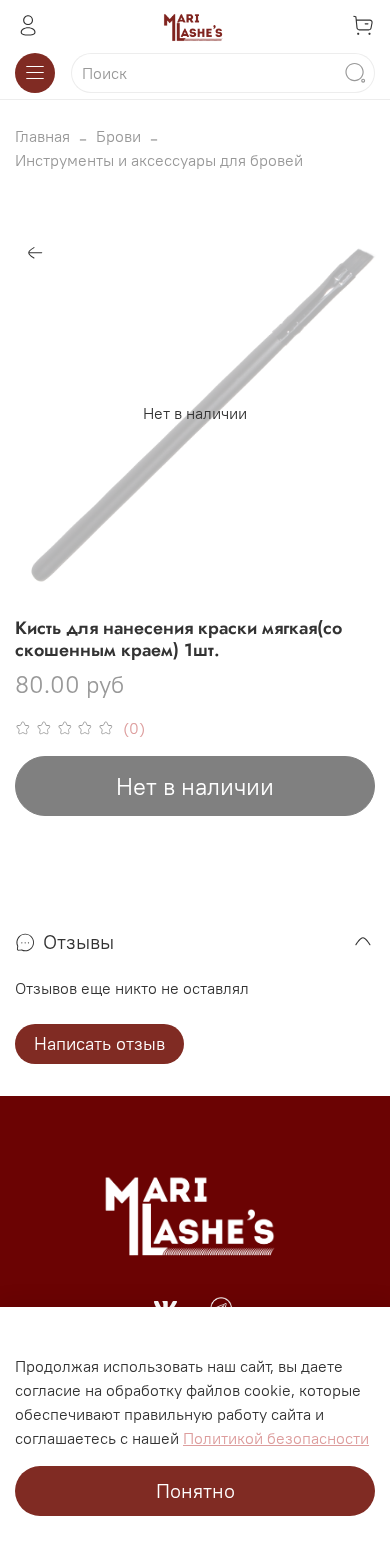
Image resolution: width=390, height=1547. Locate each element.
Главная (42, 136)
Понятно (195, 1490)
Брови (118, 136)
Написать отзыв (99, 1043)
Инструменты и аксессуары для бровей (159, 160)
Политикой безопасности (276, 1438)
